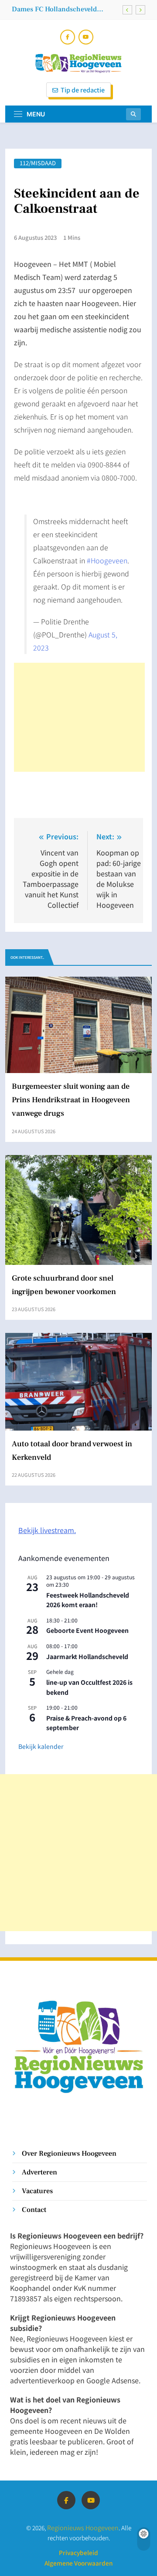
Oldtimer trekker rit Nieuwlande (62, 11)
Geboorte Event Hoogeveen (87, 1630)
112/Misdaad (38, 163)
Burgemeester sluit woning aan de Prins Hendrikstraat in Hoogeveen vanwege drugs (71, 1100)
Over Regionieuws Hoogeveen (69, 2153)
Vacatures (37, 2191)
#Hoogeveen (107, 560)
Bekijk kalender (41, 1746)
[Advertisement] (79, 717)
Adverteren (39, 2172)
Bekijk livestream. (47, 1530)
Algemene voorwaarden (78, 2563)
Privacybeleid (78, 2552)
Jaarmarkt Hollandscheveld (87, 1656)
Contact (34, 2210)
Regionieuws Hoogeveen (83, 2527)
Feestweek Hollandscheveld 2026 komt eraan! (88, 1600)
